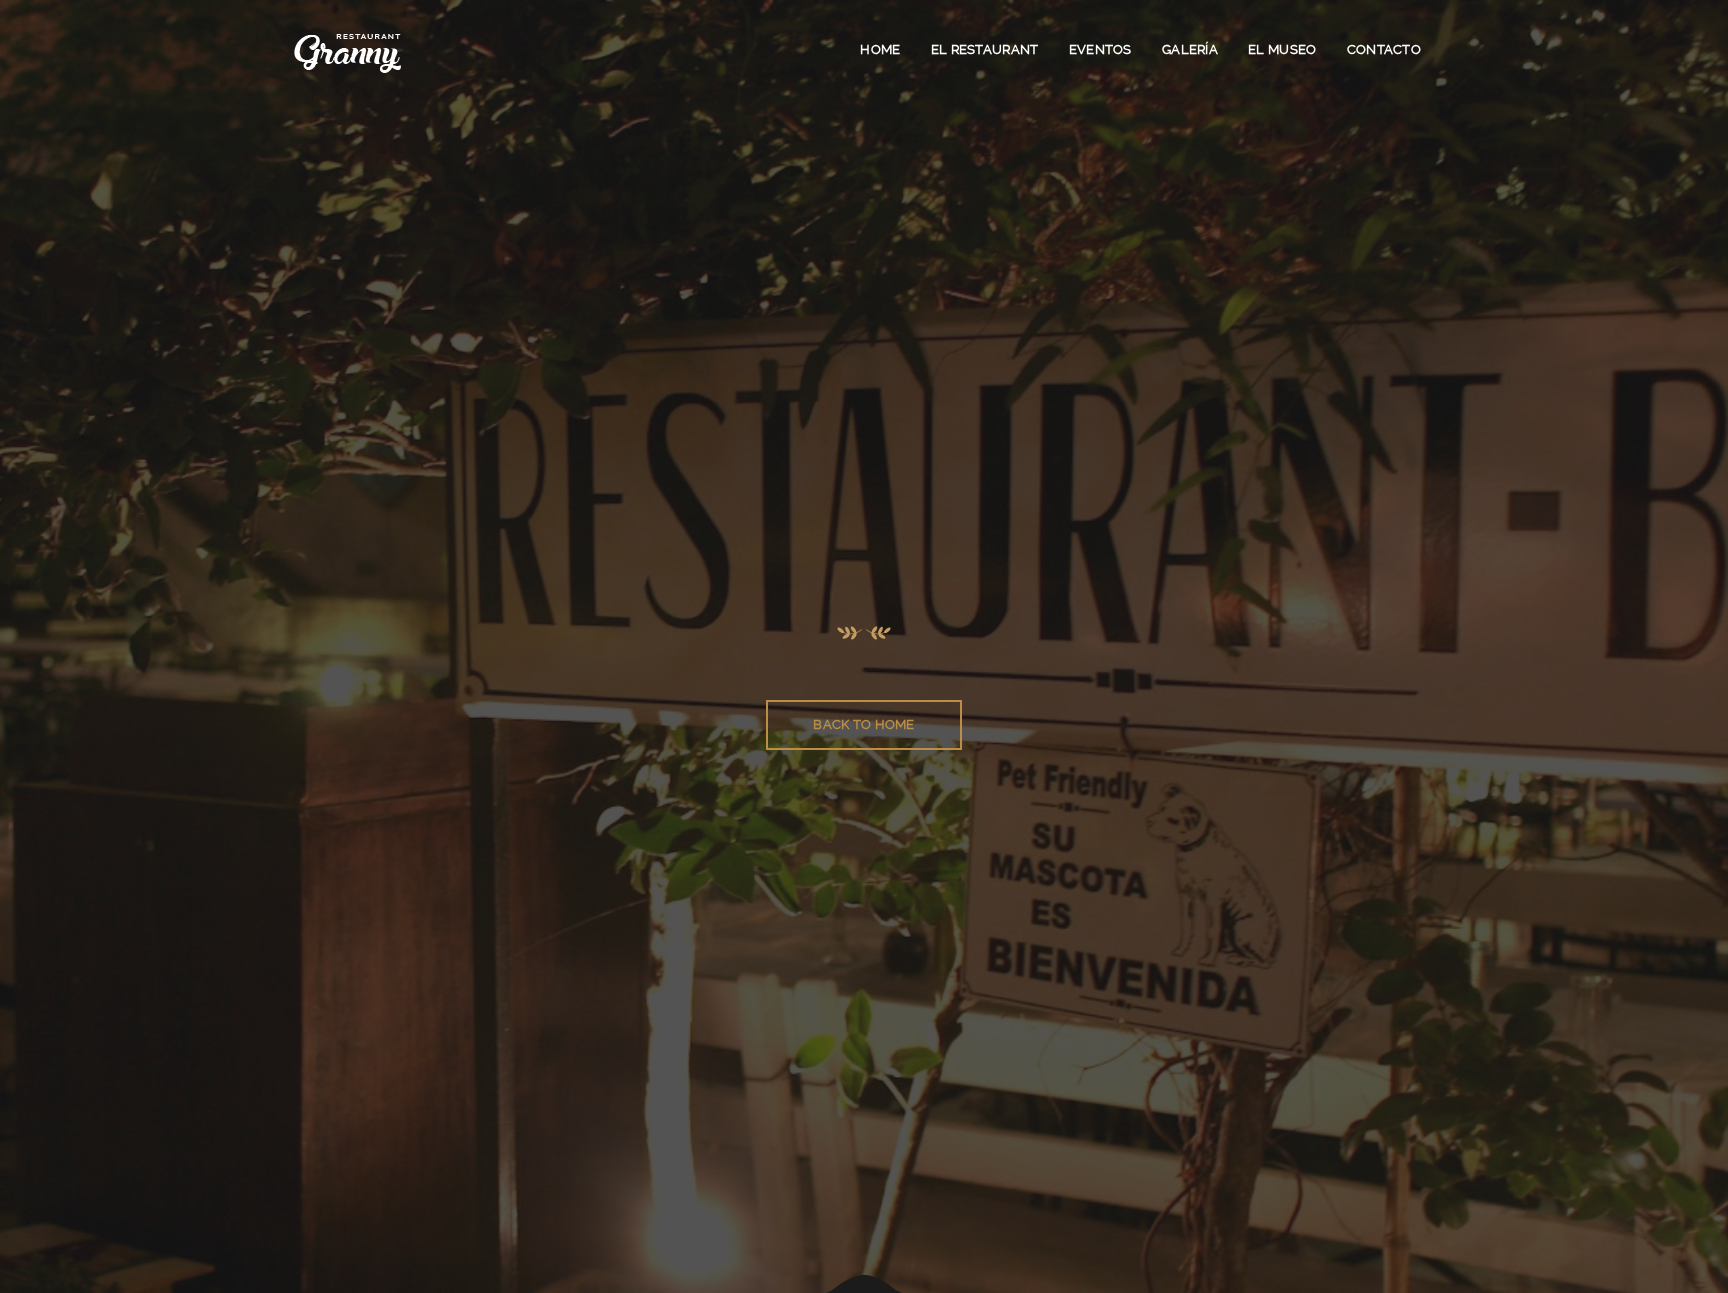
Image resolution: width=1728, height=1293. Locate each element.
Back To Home (863, 724)
